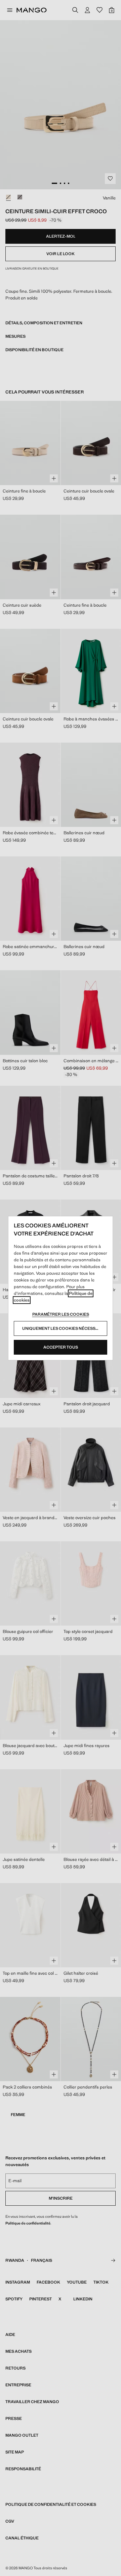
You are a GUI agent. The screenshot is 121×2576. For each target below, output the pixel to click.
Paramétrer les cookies (61, 1314)
